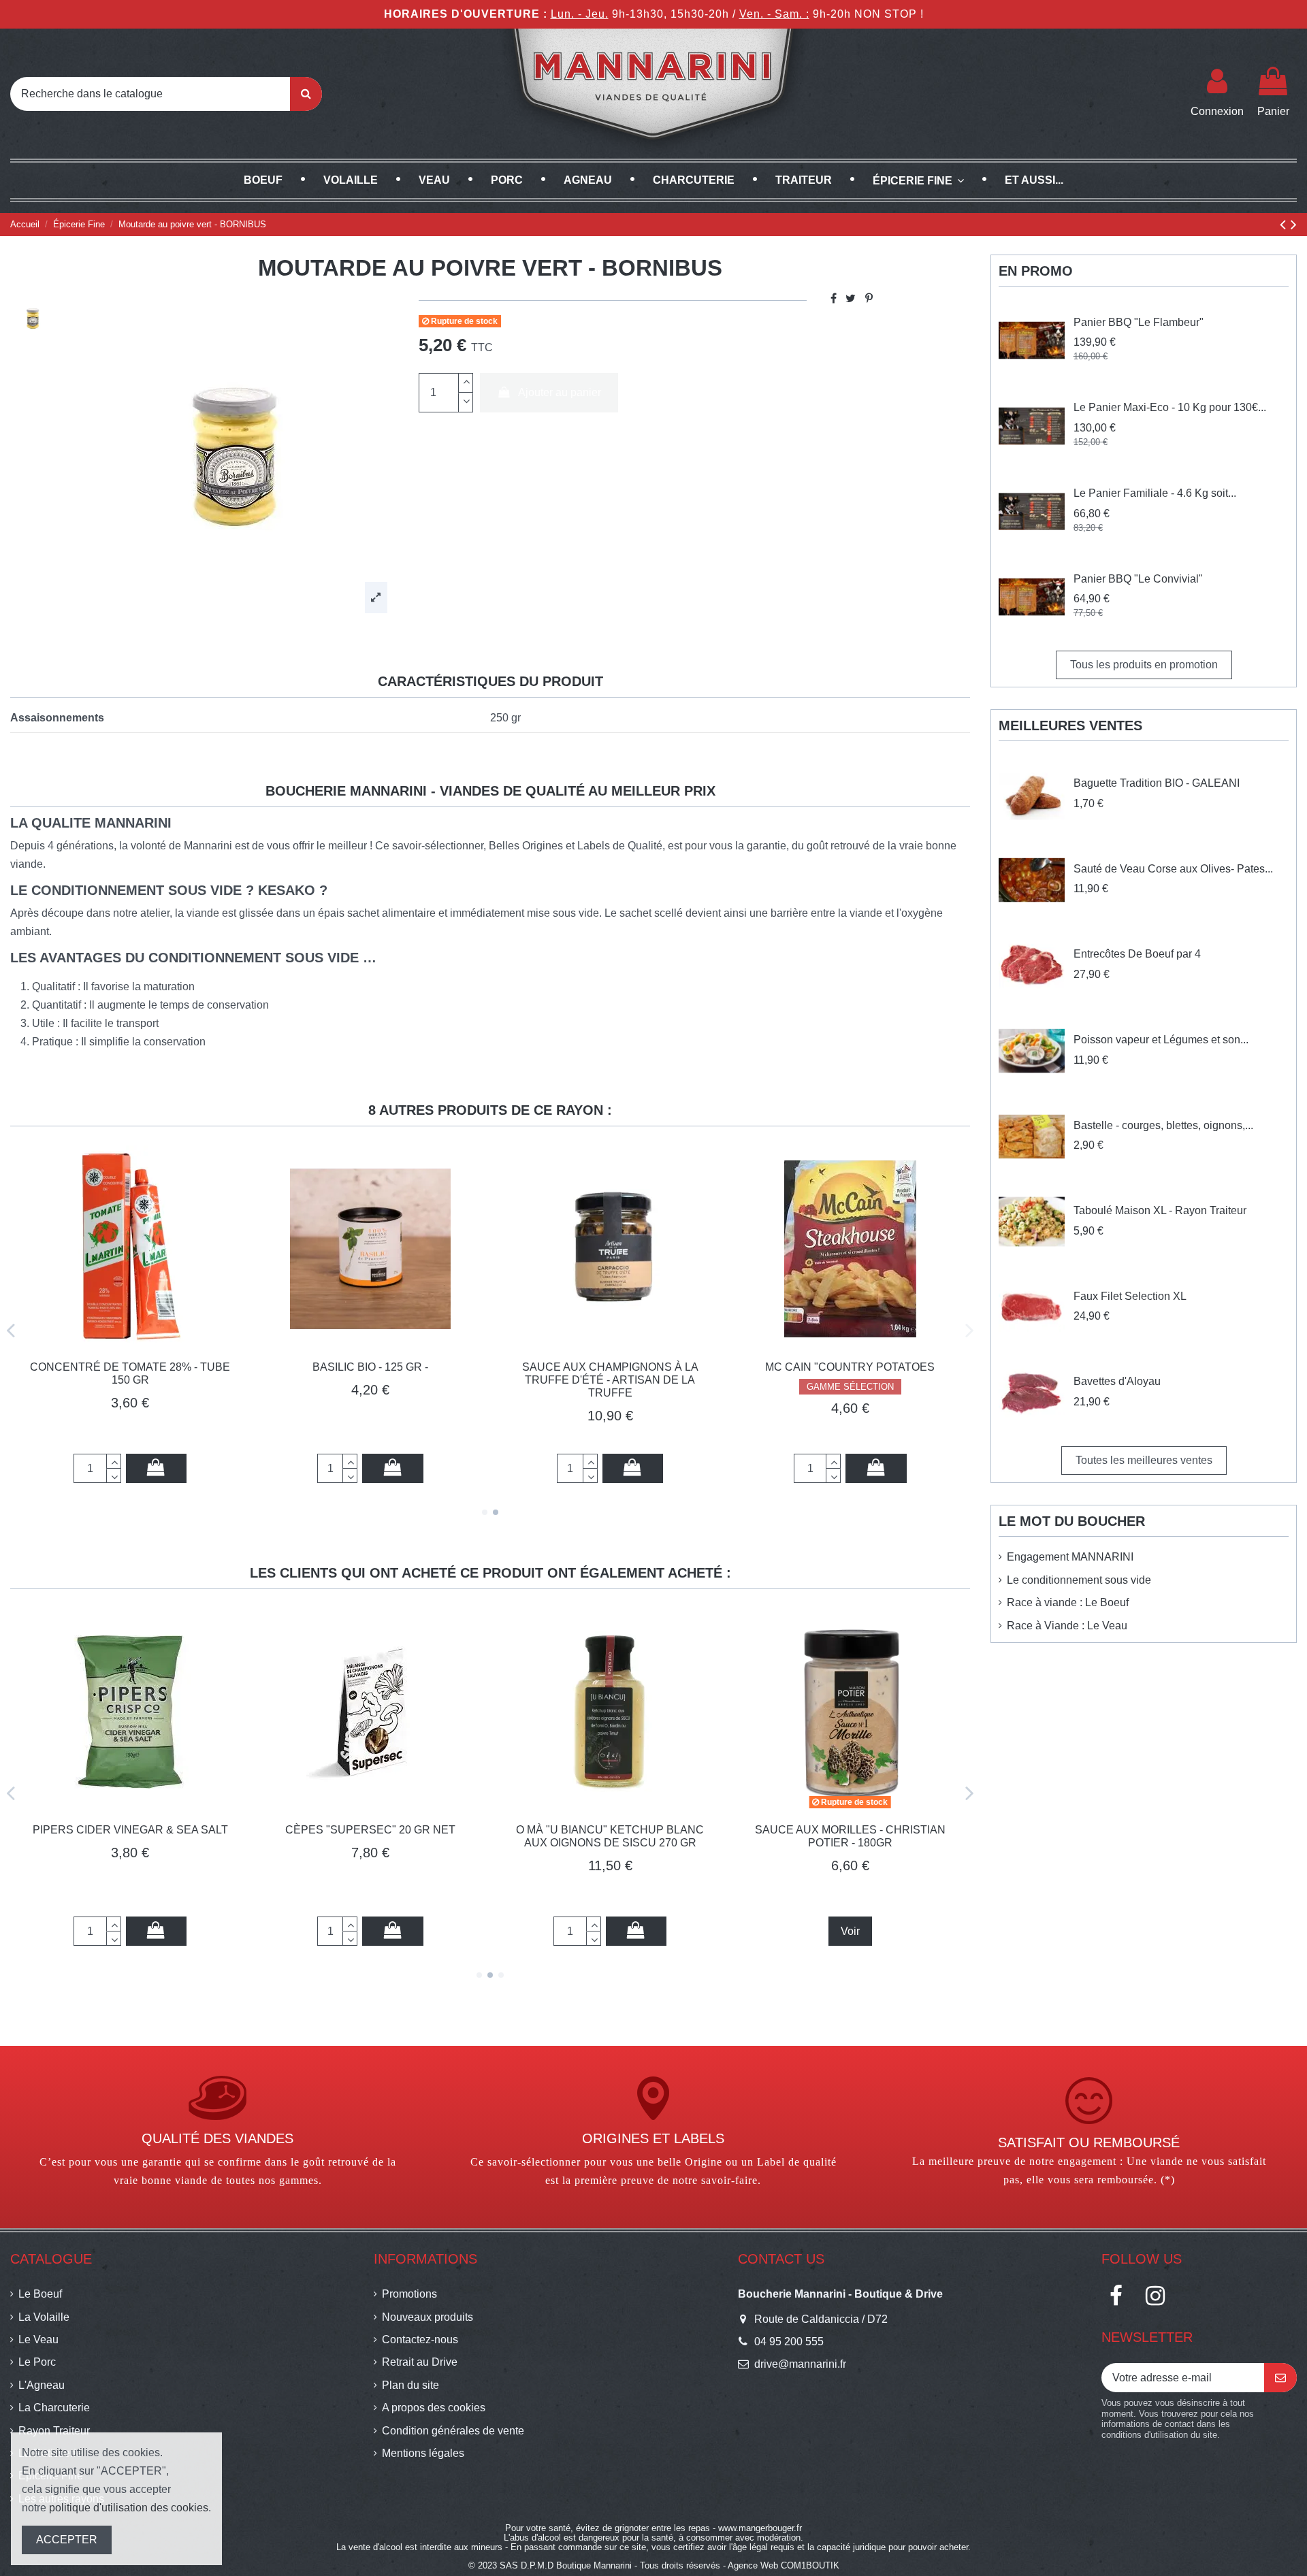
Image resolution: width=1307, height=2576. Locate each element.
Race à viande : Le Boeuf (1068, 1602)
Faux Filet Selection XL (1130, 1296)
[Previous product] (1285, 224)
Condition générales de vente (453, 2431)
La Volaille (44, 2317)
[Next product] (1294, 224)
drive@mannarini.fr (800, 2364)
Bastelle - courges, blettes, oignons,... (1163, 1125)
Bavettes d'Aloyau (1117, 1381)
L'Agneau (42, 2385)
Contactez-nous (420, 2339)
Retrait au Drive (420, 2362)
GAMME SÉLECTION (588, 1418)
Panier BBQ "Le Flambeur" (1139, 322)
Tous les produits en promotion (1144, 665)
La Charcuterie (54, 2408)
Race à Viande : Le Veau (1067, 1626)
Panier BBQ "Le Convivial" (1138, 579)
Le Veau (38, 2339)
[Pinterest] (869, 298)
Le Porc (37, 2362)
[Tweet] (851, 298)
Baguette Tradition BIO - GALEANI (1157, 783)
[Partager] (834, 298)
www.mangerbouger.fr (760, 2528)
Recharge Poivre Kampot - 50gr (108, 1367)
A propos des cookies (434, 2408)
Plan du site (410, 2385)
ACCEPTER (67, 2540)
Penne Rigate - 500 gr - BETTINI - (945, 1830)
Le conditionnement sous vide (1079, 1580)
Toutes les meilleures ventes (1144, 1460)
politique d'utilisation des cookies (129, 2508)
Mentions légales (423, 2453)
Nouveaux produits (427, 2317)
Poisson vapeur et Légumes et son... (1161, 1040)
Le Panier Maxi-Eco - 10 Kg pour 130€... (1170, 407)
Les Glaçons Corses (705, 1830)
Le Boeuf (40, 2294)
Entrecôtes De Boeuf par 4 (1137, 954)
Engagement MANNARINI (1070, 1557)
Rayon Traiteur (54, 2431)
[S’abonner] (1280, 2378)
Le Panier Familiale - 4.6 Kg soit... (1155, 493)
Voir (465, 1931)
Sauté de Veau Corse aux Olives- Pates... (1173, 869)
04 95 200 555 (789, 2342)
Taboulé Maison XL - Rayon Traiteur (1160, 1210)
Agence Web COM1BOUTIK (784, 2565)
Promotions (409, 2294)
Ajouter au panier (560, 392)
